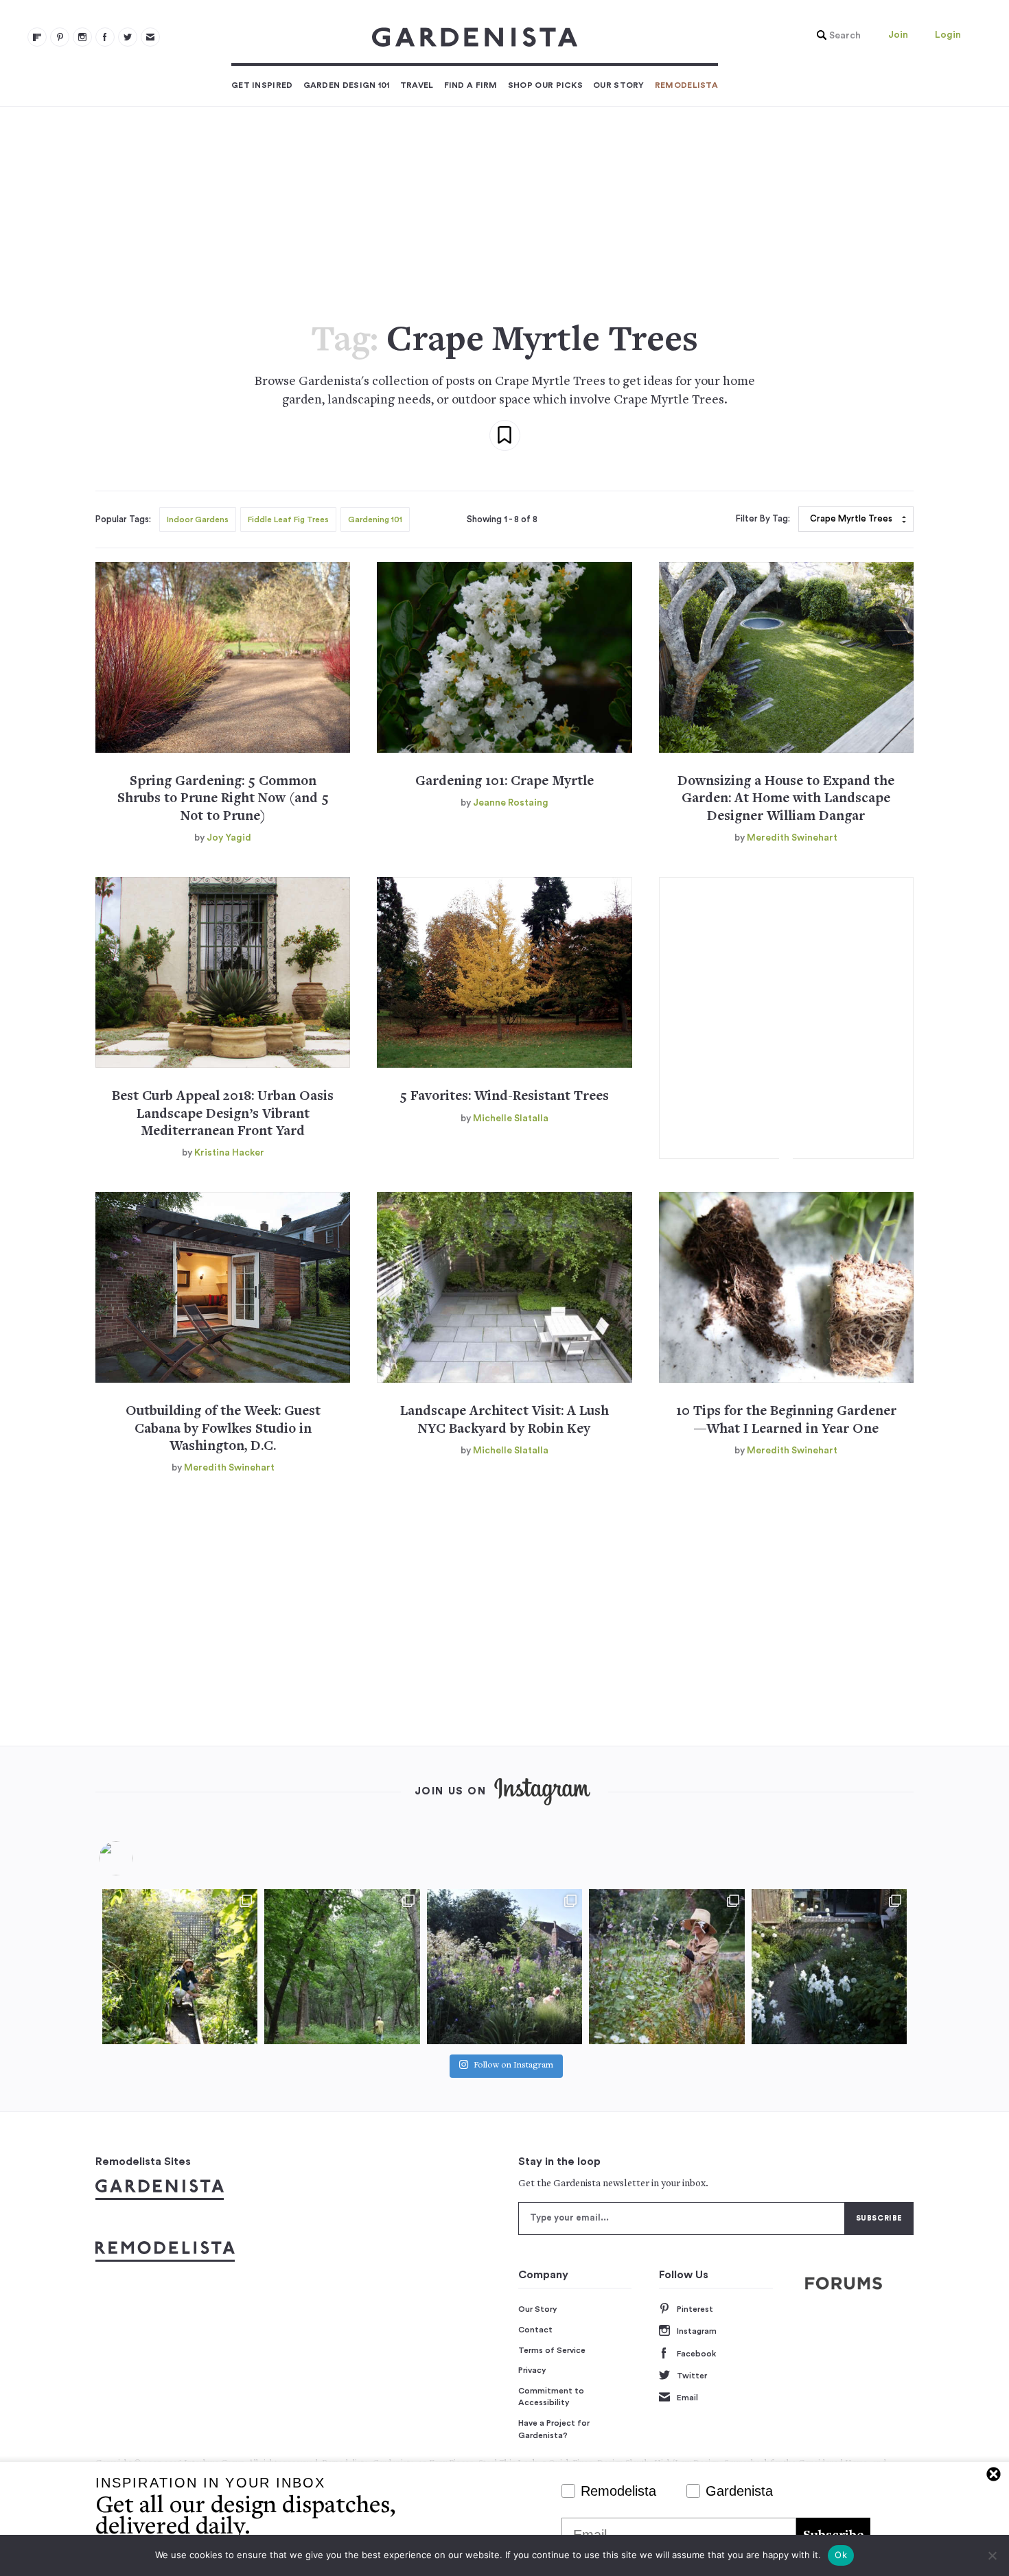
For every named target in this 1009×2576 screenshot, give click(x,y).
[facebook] (105, 37)
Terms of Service (552, 2350)
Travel (417, 85)
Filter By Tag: (763, 519)
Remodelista (686, 85)
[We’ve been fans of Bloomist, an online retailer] (180, 1967)
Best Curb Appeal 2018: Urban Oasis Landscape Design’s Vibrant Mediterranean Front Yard (223, 1114)
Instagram (697, 2331)
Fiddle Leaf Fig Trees (288, 519)
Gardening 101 (375, 519)
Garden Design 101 (347, 85)
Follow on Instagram (513, 2066)
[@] (137, 1858)
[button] (835, 36)
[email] (150, 37)
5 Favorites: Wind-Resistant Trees (504, 1097)
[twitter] (128, 37)
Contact (535, 2330)
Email (687, 2398)
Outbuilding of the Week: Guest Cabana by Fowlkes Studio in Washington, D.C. (223, 1429)
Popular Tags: (123, 519)
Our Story (619, 85)
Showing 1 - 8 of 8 (502, 519)
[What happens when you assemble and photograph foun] (342, 1967)
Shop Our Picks (545, 85)
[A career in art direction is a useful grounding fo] (829, 1967)
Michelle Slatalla (511, 1119)
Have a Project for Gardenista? (554, 2429)
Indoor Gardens (198, 519)
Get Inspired (262, 85)
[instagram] (82, 37)
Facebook (696, 2354)
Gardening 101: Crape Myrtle (505, 782)
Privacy (532, 2370)
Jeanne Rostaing (511, 803)
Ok (841, 2555)
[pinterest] (60, 37)
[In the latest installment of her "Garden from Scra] (505, 1967)
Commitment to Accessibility (551, 2397)
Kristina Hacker (229, 1153)
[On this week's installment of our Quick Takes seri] (666, 1967)
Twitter (692, 2376)
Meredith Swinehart (792, 838)
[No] (992, 2555)
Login (948, 35)
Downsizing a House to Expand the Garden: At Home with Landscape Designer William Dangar (786, 799)
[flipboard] (37, 37)
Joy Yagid (229, 838)
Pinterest (695, 2309)
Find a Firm (471, 85)
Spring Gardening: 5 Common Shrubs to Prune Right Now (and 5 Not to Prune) (223, 799)
